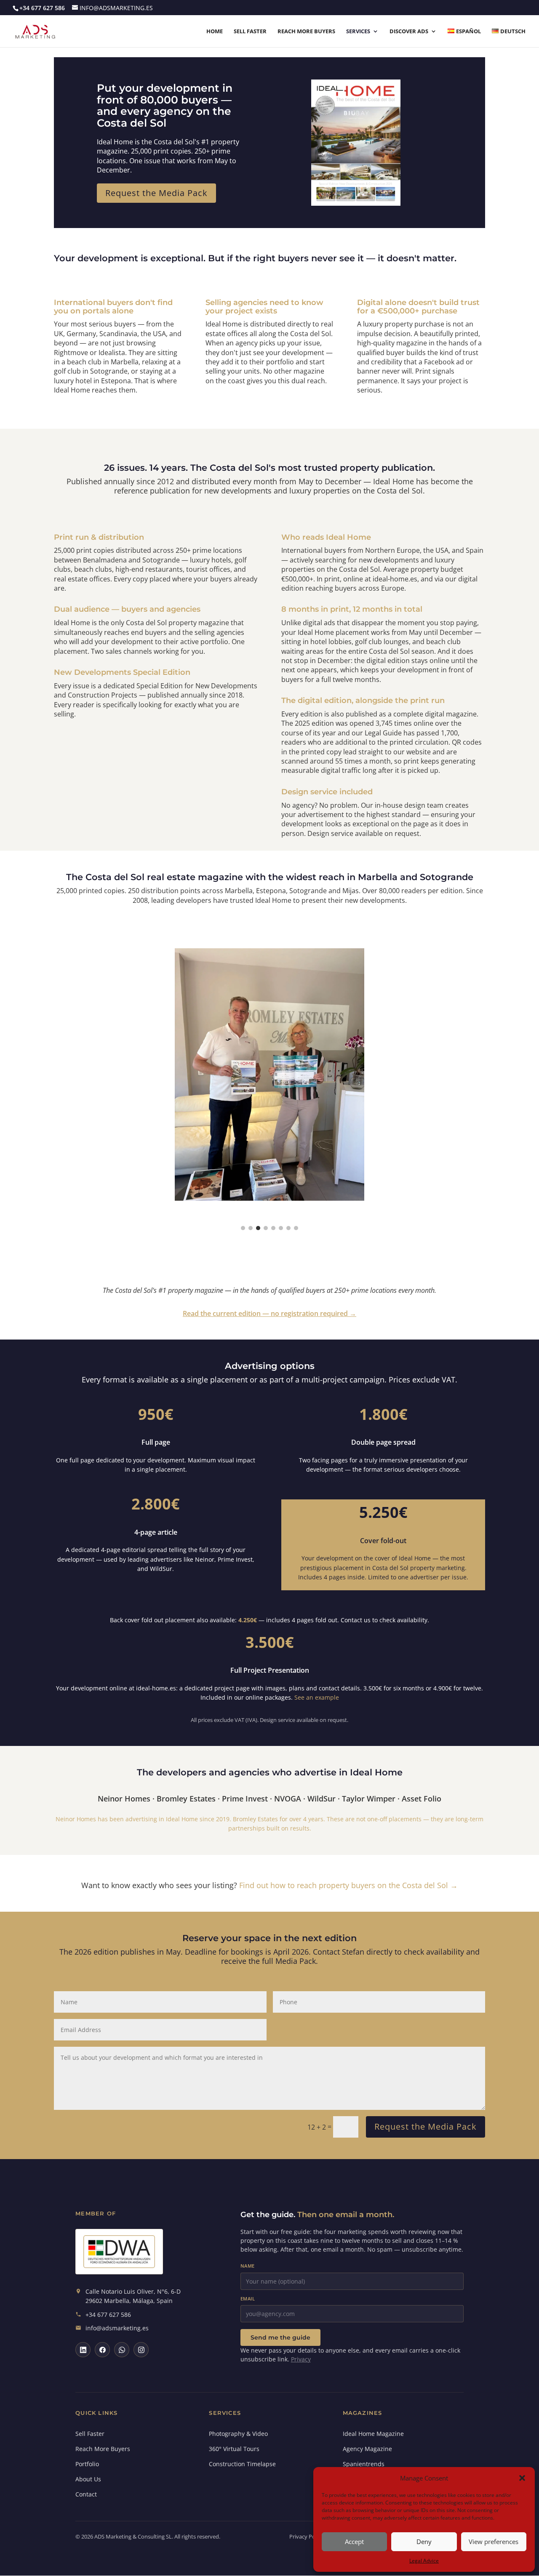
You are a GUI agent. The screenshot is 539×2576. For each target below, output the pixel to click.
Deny (424, 2542)
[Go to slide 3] (258, 1228)
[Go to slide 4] (266, 1228)
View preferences (494, 2542)
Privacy (301, 2359)
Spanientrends (364, 2464)
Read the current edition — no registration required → (269, 1313)
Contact (86, 2494)
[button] (522, 2478)
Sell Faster (250, 32)
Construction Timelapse (242, 2464)
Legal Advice (424, 2561)
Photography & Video (238, 2434)
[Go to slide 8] (296, 1228)
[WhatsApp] (122, 2350)
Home (215, 32)
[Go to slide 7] (288, 1228)
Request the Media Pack (156, 193)
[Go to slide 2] (251, 1228)
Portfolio (87, 2464)
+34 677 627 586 (108, 2315)
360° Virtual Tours (234, 2449)
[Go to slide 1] (243, 1228)
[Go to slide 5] (273, 1228)
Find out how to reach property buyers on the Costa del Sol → (348, 1885)
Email (248, 2299)
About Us (88, 2479)
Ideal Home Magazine (373, 2434)
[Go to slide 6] (281, 1228)
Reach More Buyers (306, 32)
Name (248, 2266)
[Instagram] (141, 2350)
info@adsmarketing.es (117, 2328)
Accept (354, 2542)
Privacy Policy (306, 2536)
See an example (317, 1697)
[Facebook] (102, 2350)
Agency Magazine (367, 2449)
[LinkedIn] (83, 2350)
